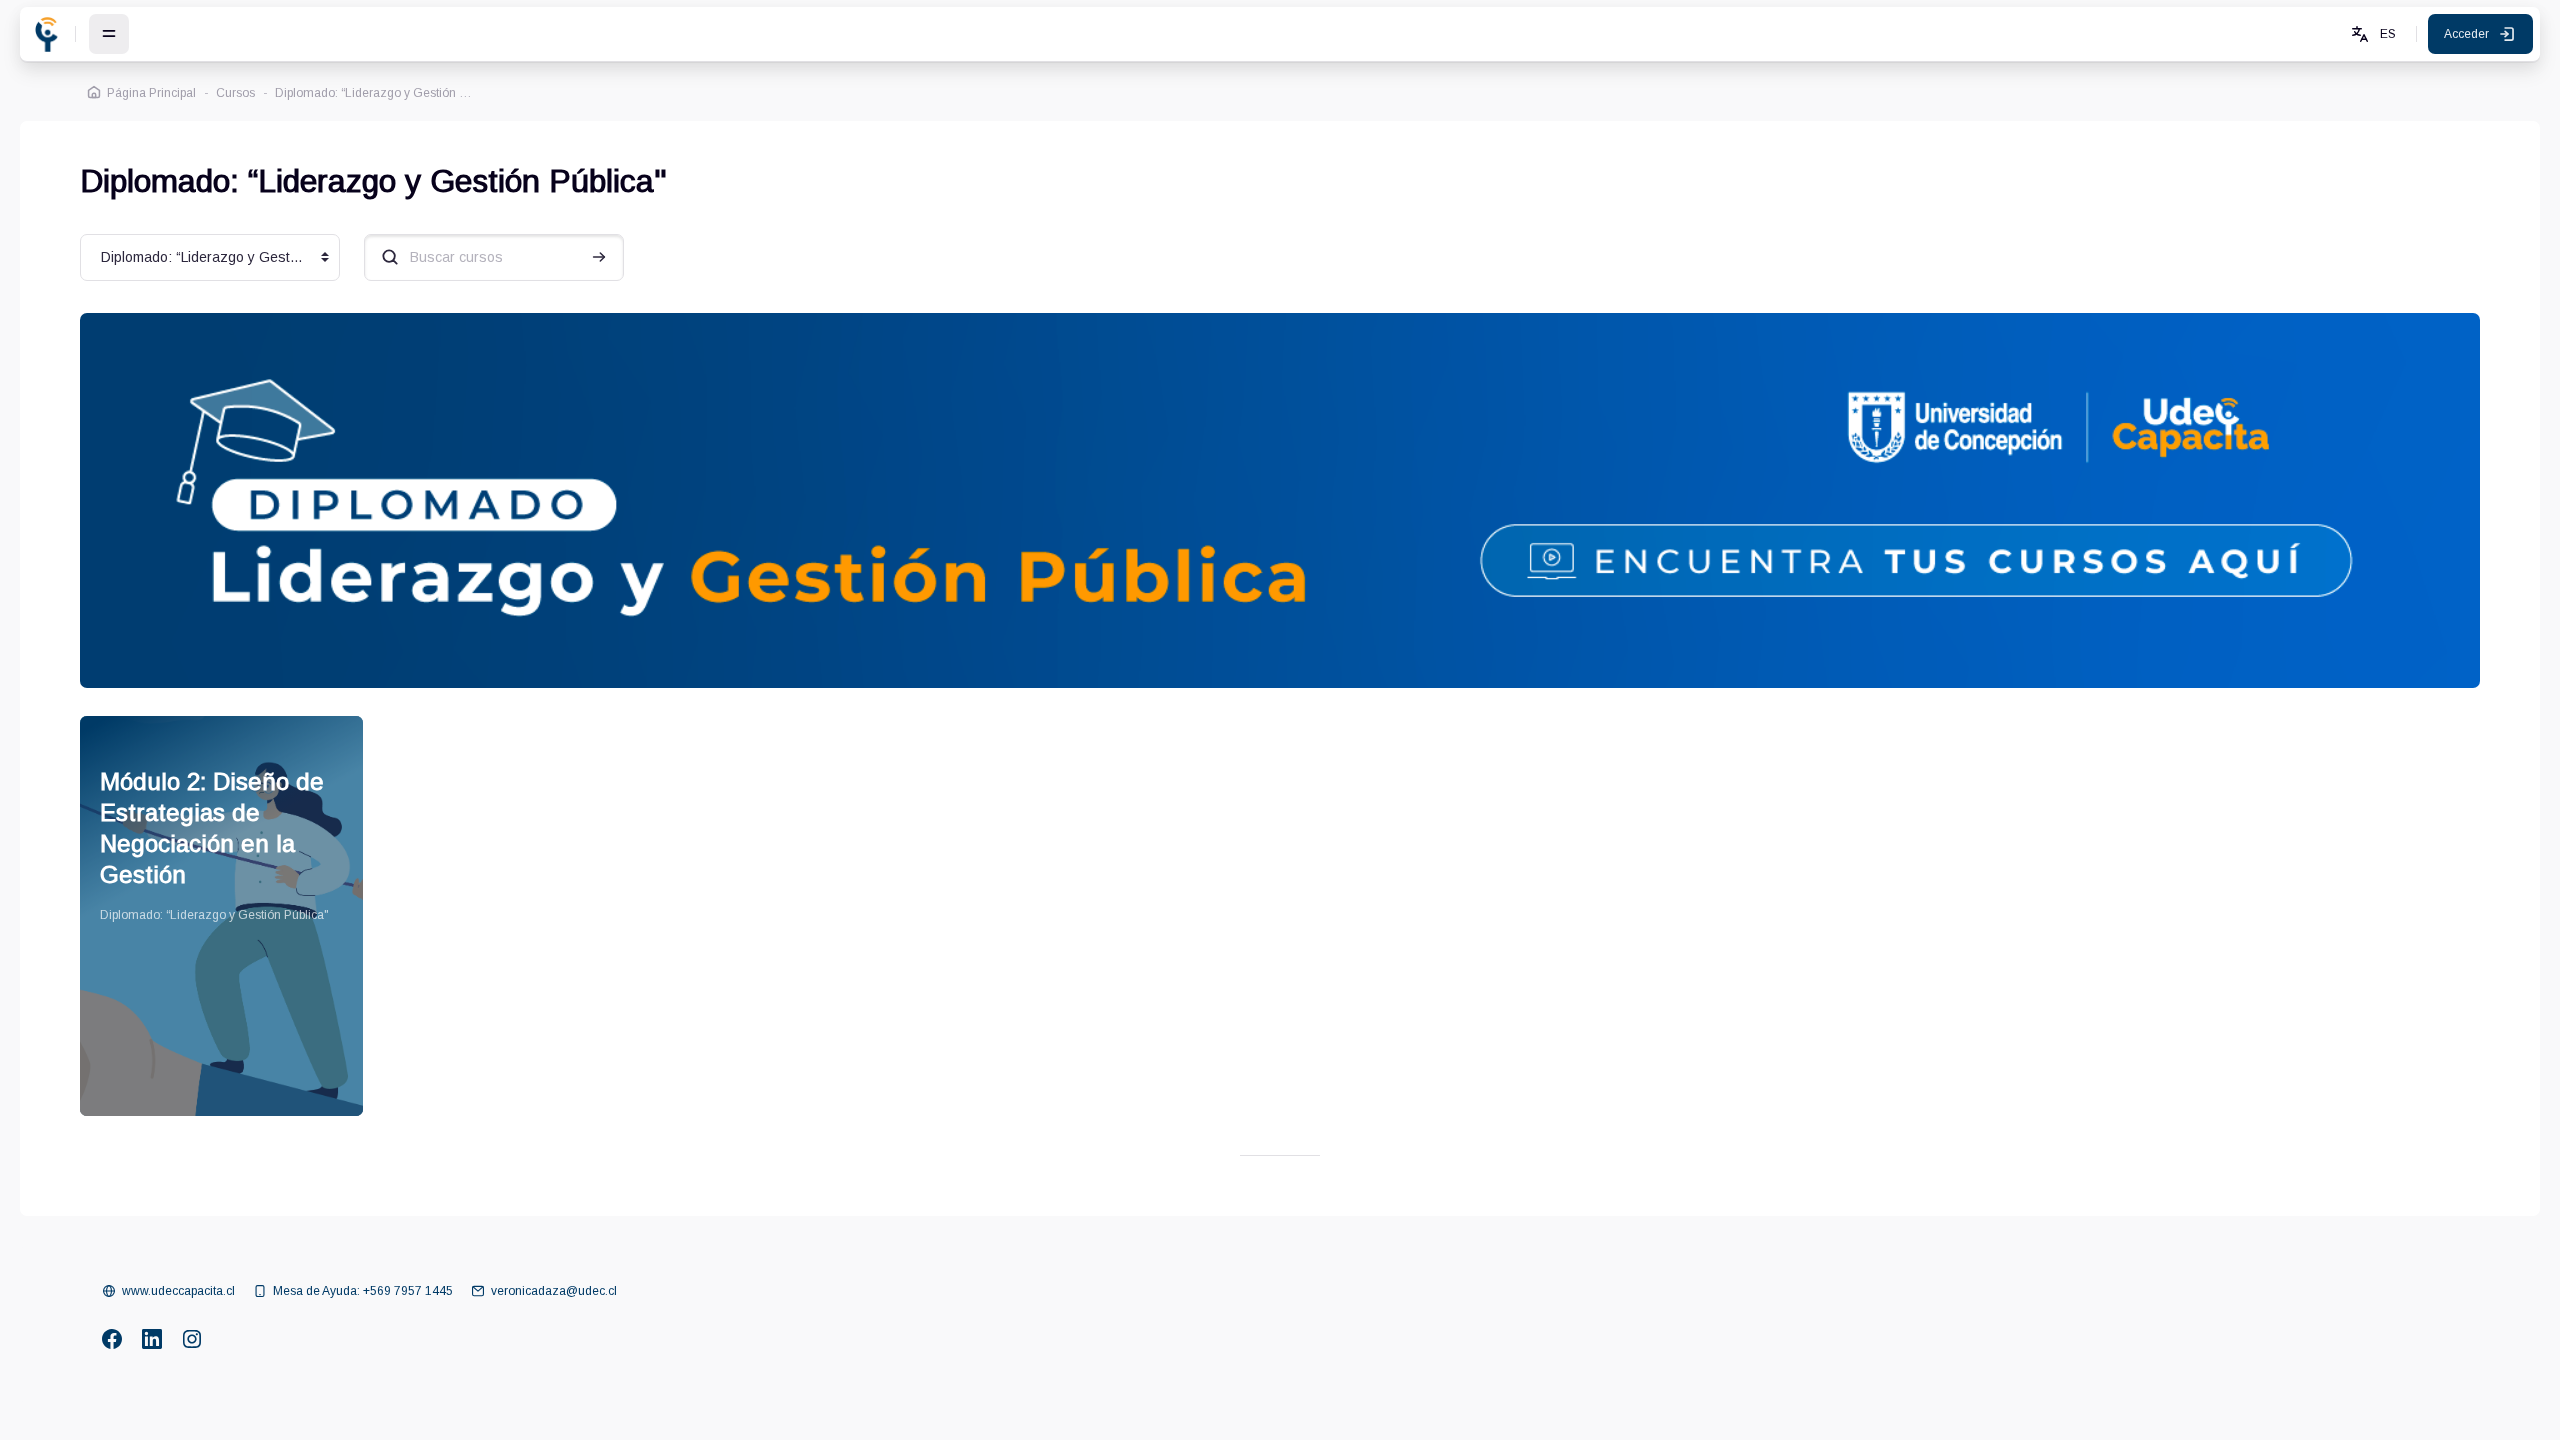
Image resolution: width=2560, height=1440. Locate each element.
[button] (2372, 34)
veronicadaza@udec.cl (554, 1291)
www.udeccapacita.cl (178, 1291)
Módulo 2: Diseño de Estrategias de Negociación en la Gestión (212, 828)
